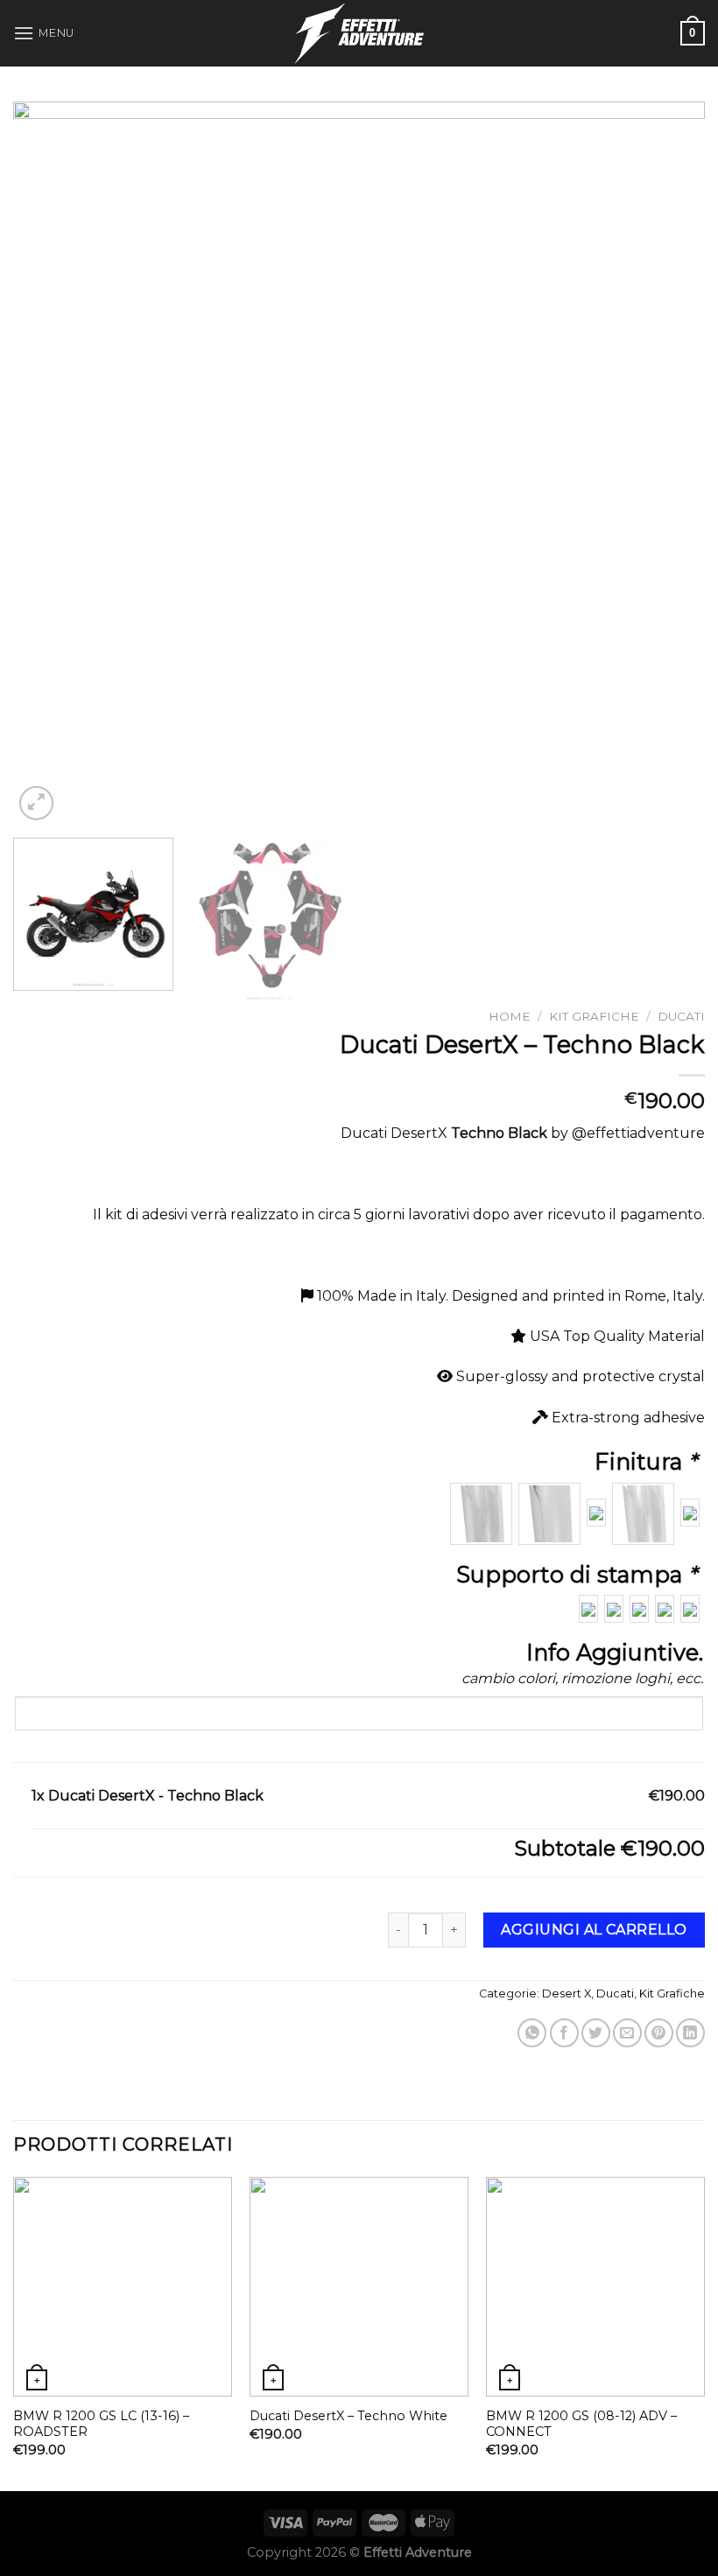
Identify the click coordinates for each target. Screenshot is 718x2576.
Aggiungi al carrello (594, 1930)
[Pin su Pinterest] (659, 2033)
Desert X (567, 1993)
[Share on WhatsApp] (532, 2033)
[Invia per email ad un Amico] (627, 2033)
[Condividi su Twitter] (596, 2033)
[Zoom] (36, 803)
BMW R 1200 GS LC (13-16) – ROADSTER (101, 2424)
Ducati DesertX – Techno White (348, 2416)
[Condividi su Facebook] (564, 2033)
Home (510, 1016)
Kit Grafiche (594, 1016)
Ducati (681, 1016)
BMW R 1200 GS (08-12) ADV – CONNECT (581, 2424)
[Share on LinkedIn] (690, 2033)
